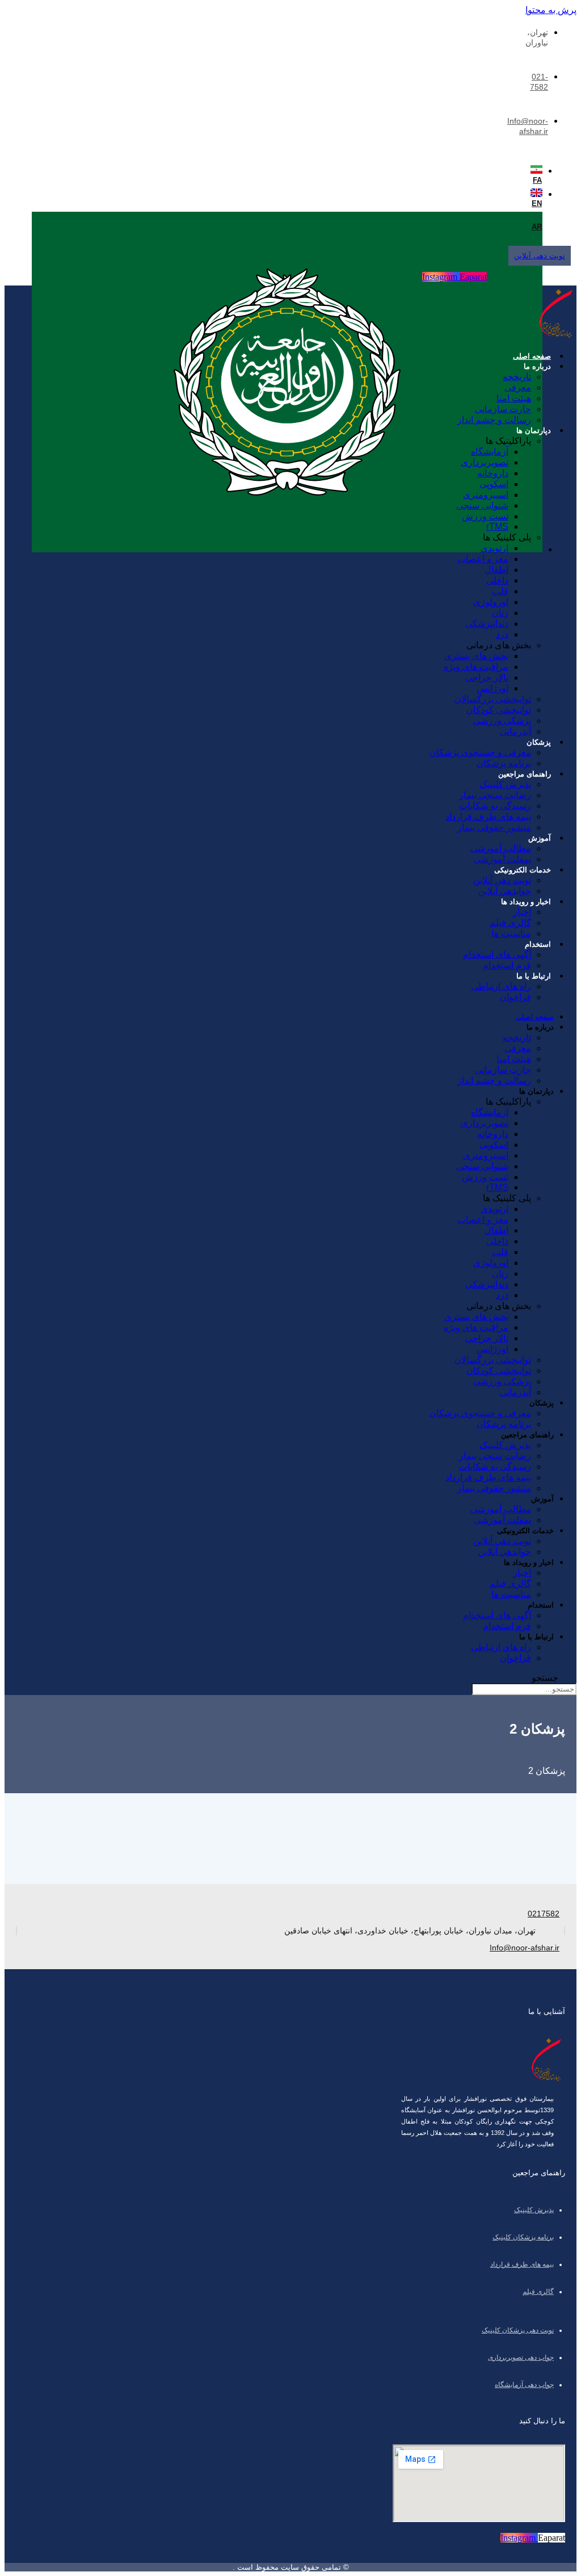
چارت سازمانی (503, 409)
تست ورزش (485, 516)
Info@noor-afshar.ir (525, 1948)
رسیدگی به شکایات (495, 806)
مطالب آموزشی (501, 848)
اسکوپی (494, 484)
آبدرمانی (515, 731)
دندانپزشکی (487, 624)
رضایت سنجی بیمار (495, 795)
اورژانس (492, 688)
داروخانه (493, 473)
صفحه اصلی (532, 356)
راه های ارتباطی (501, 986)
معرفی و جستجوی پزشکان (480, 752)
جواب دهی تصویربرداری (521, 2357)
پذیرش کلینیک (505, 784)
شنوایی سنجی (482, 505)
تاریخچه (517, 377)
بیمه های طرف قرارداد (488, 817)
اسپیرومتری (486, 495)
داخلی (497, 580)
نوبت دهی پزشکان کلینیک (518, 2330)
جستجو (545, 1678)
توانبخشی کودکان (499, 710)
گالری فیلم (510, 923)
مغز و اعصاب (483, 559)
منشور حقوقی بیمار (494, 827)
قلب (500, 591)
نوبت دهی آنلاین (502, 880)
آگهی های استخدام (497, 955)
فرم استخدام (507, 965)
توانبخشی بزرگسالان (493, 699)
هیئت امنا (514, 398)
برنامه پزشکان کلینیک (523, 2237)
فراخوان (515, 997)
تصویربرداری (485, 462)
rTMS (497, 526)
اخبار (522, 912)
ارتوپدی (494, 548)
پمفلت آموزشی (502, 859)
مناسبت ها (511, 934)
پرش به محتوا (551, 10)
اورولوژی (491, 602)
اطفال (496, 570)
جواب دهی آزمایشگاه (524, 2385)
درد (502, 634)
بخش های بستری (476, 656)
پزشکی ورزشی (502, 721)
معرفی (518, 387)
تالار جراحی (487, 677)
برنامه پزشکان (504, 763)
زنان (500, 613)
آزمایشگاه (490, 452)
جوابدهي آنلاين (505, 891)
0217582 (544, 1914)
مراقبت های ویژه (476, 667)
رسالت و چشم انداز (494, 420)
